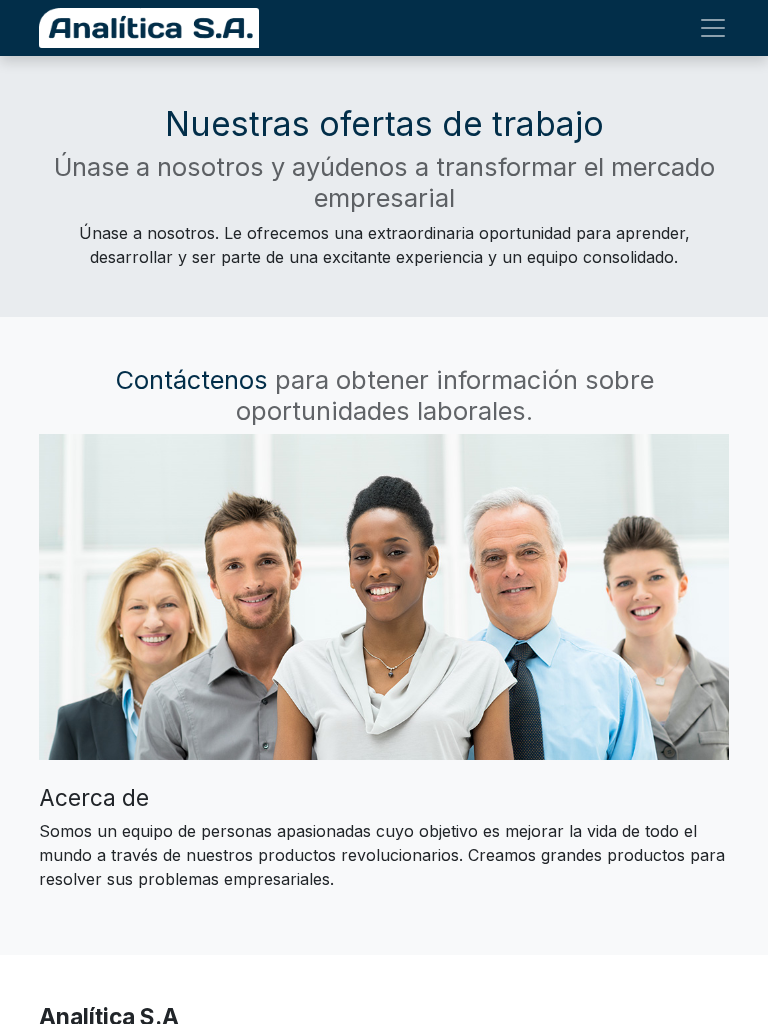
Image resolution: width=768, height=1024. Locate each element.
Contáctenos (191, 379)
